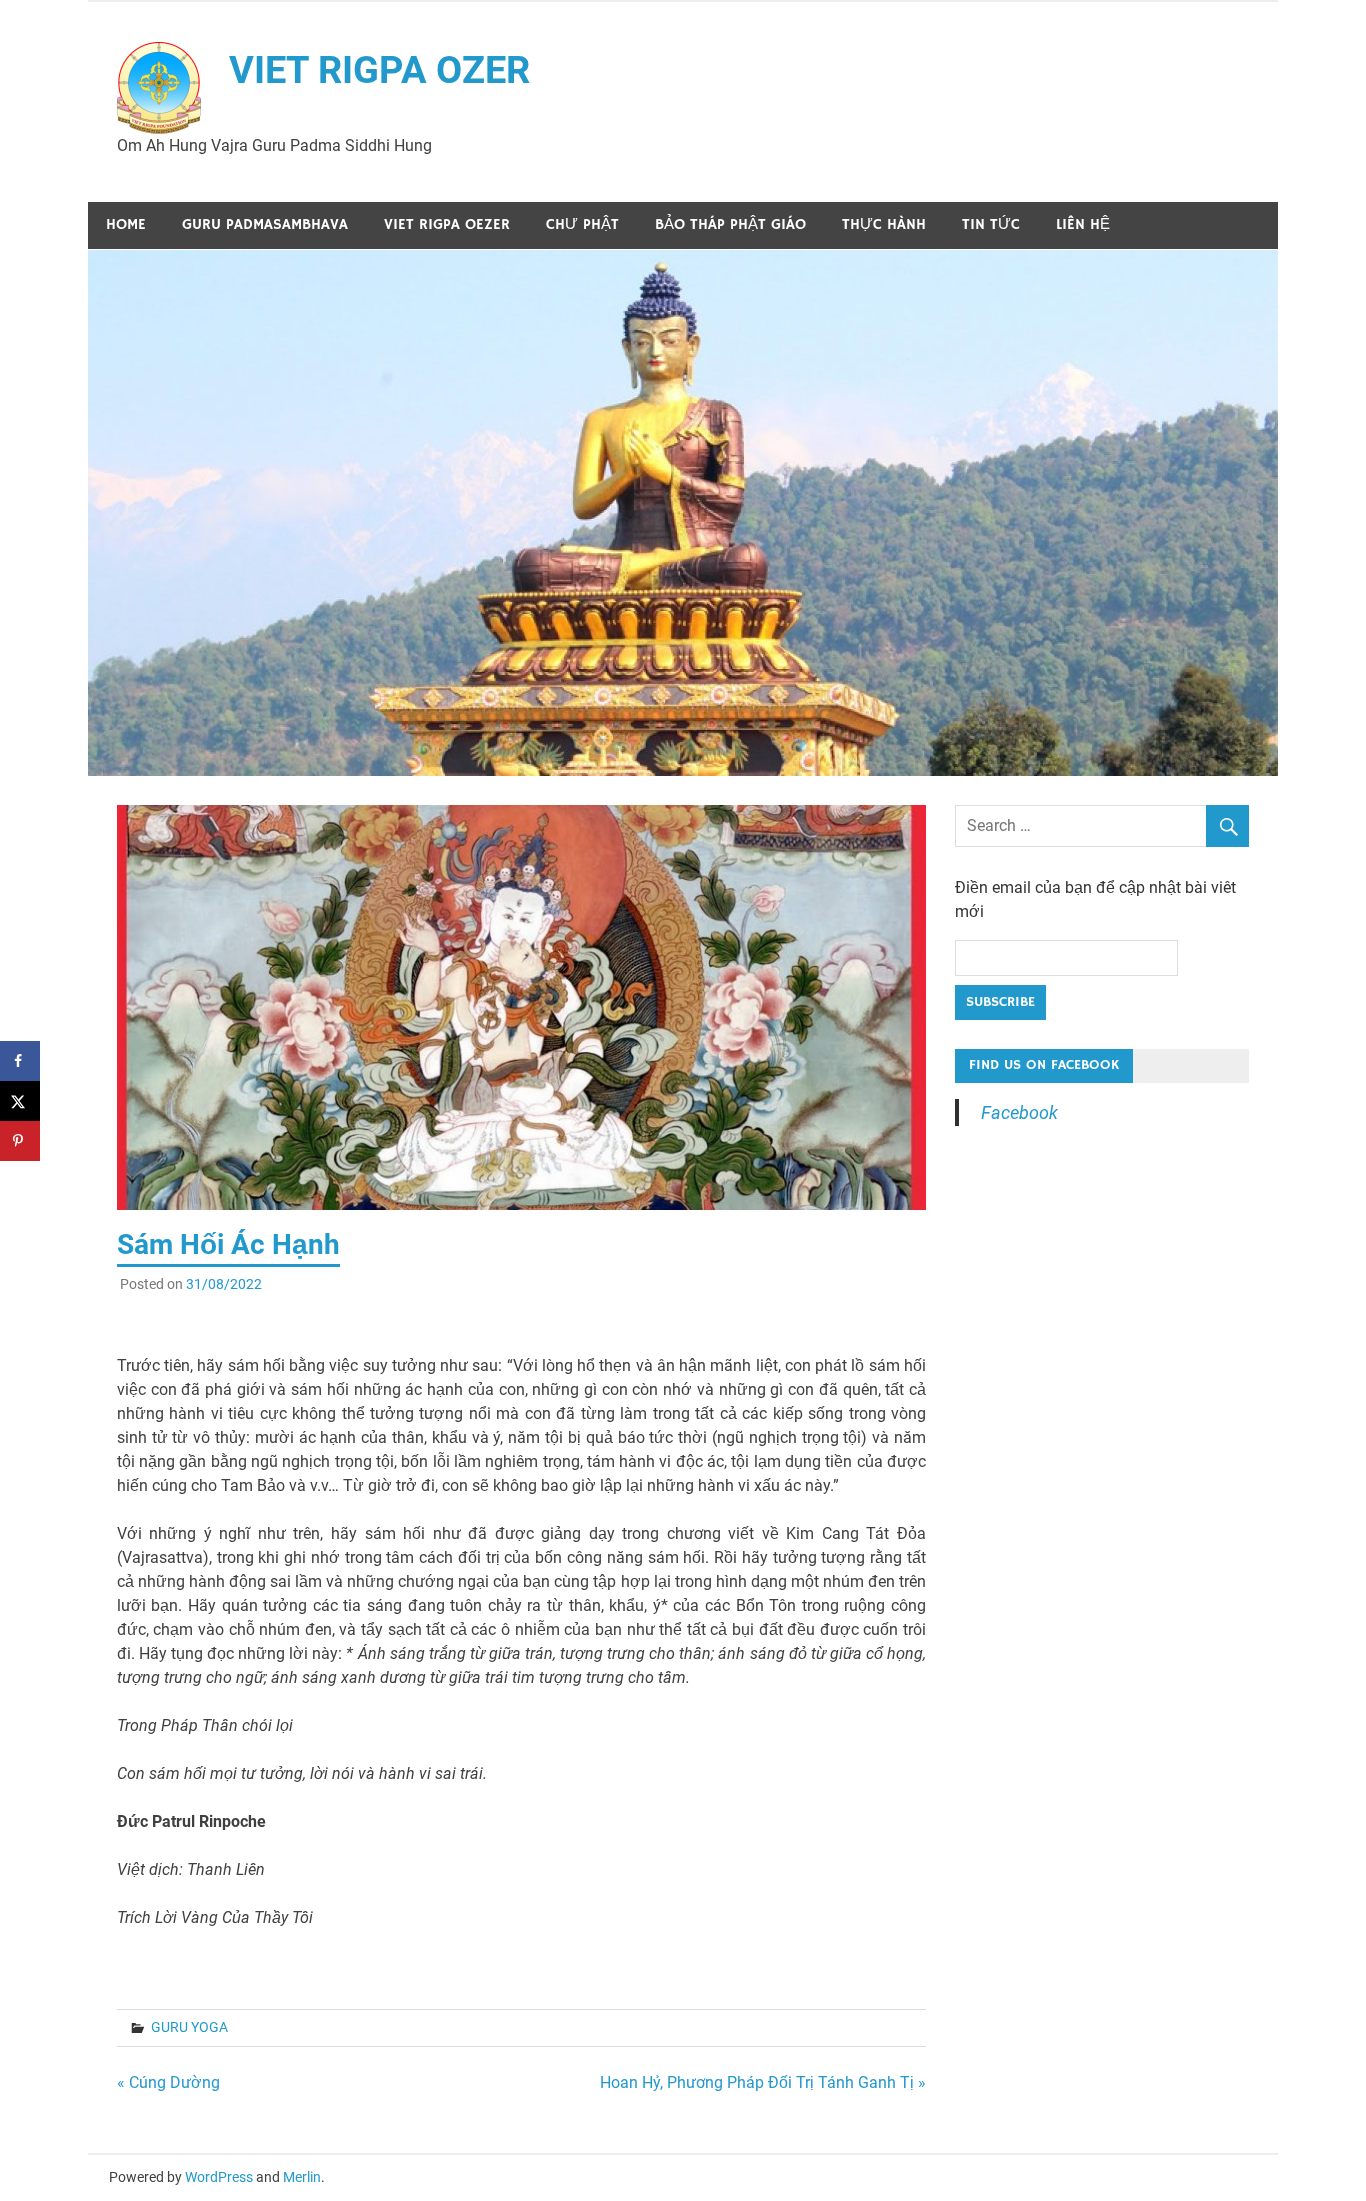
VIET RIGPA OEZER (447, 224)
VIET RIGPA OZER (379, 70)
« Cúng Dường (168, 2082)
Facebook (1019, 1112)
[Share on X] (20, 1101)
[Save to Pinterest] (20, 1141)
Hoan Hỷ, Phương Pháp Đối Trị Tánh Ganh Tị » (763, 2082)
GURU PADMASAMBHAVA (265, 224)
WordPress (219, 2177)
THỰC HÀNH (884, 224)
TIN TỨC (991, 224)
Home (126, 224)
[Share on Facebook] (20, 1061)
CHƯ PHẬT (582, 224)
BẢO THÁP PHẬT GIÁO (730, 224)
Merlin (302, 2177)
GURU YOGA (189, 2027)
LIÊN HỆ (1083, 224)
